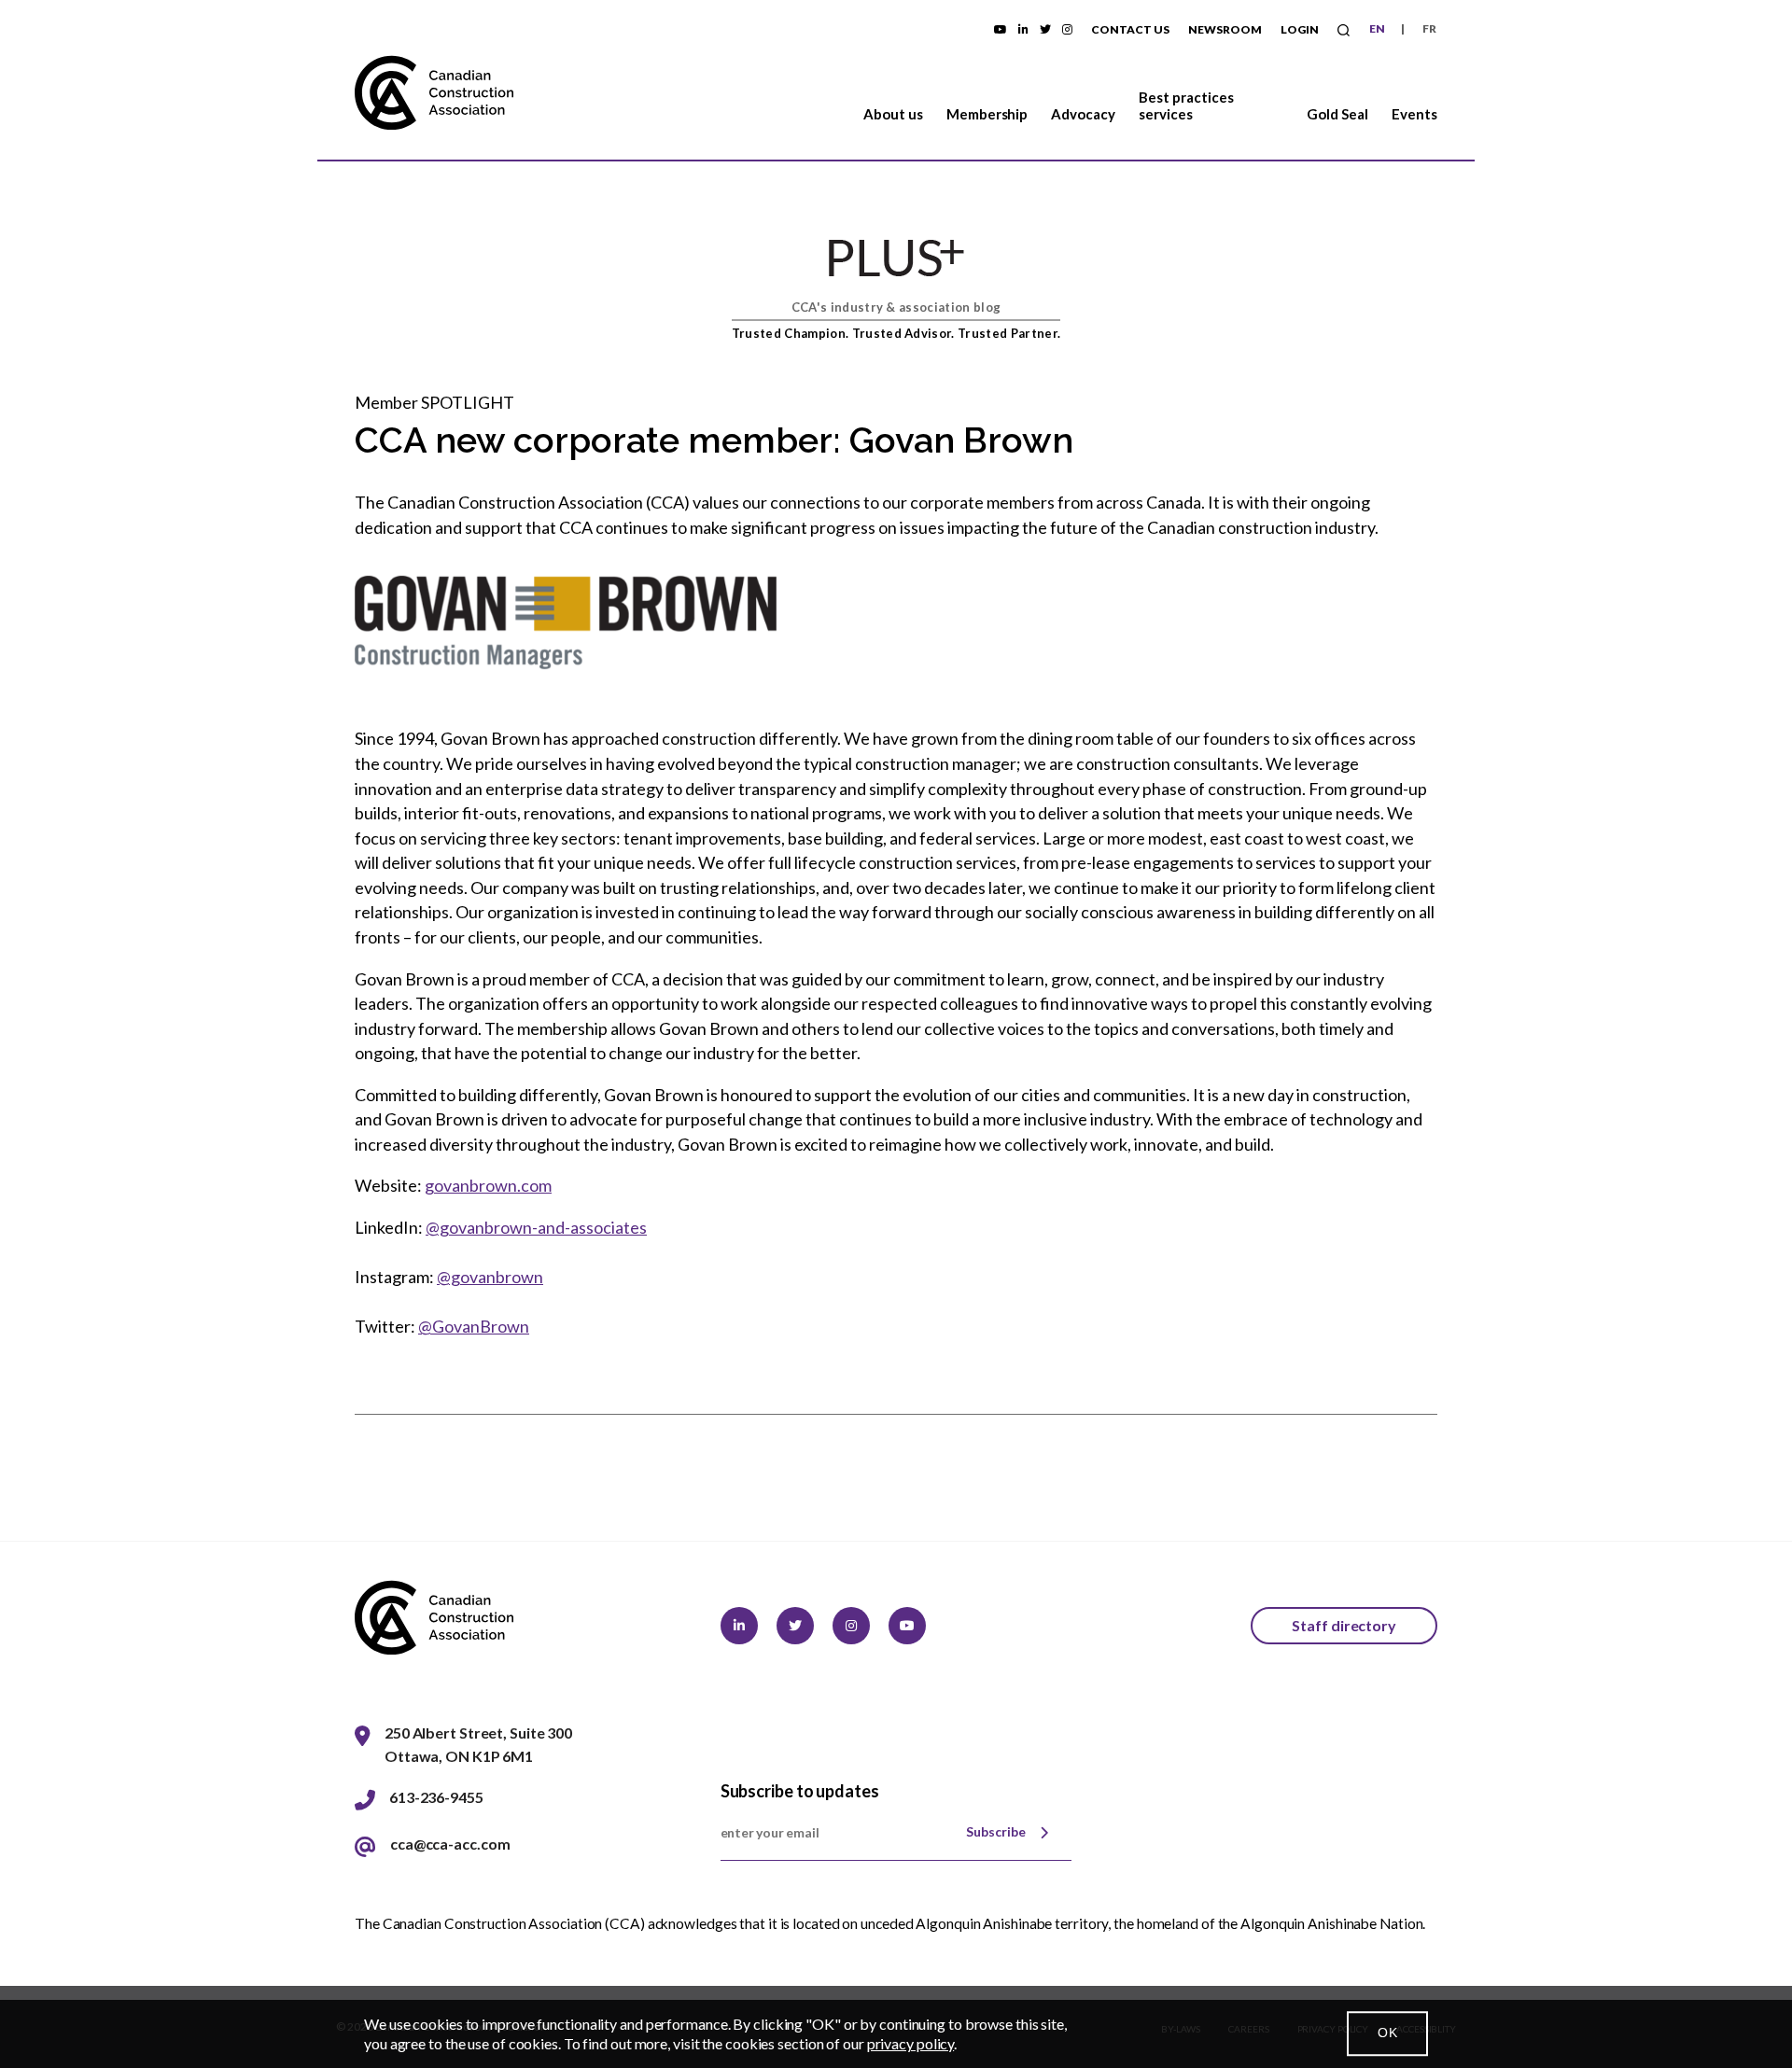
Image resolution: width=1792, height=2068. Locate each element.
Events (1414, 114)
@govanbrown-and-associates (536, 1227)
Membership (987, 114)
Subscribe (996, 1831)
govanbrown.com (488, 1185)
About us (893, 114)
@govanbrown (490, 1277)
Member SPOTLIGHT (434, 402)
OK (1387, 2033)
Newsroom (1225, 29)
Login (1300, 29)
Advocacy (1083, 114)
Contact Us (1130, 29)
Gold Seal (1337, 114)
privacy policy (911, 2043)
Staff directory (1344, 1625)
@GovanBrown (474, 1326)
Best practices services (1186, 105)
